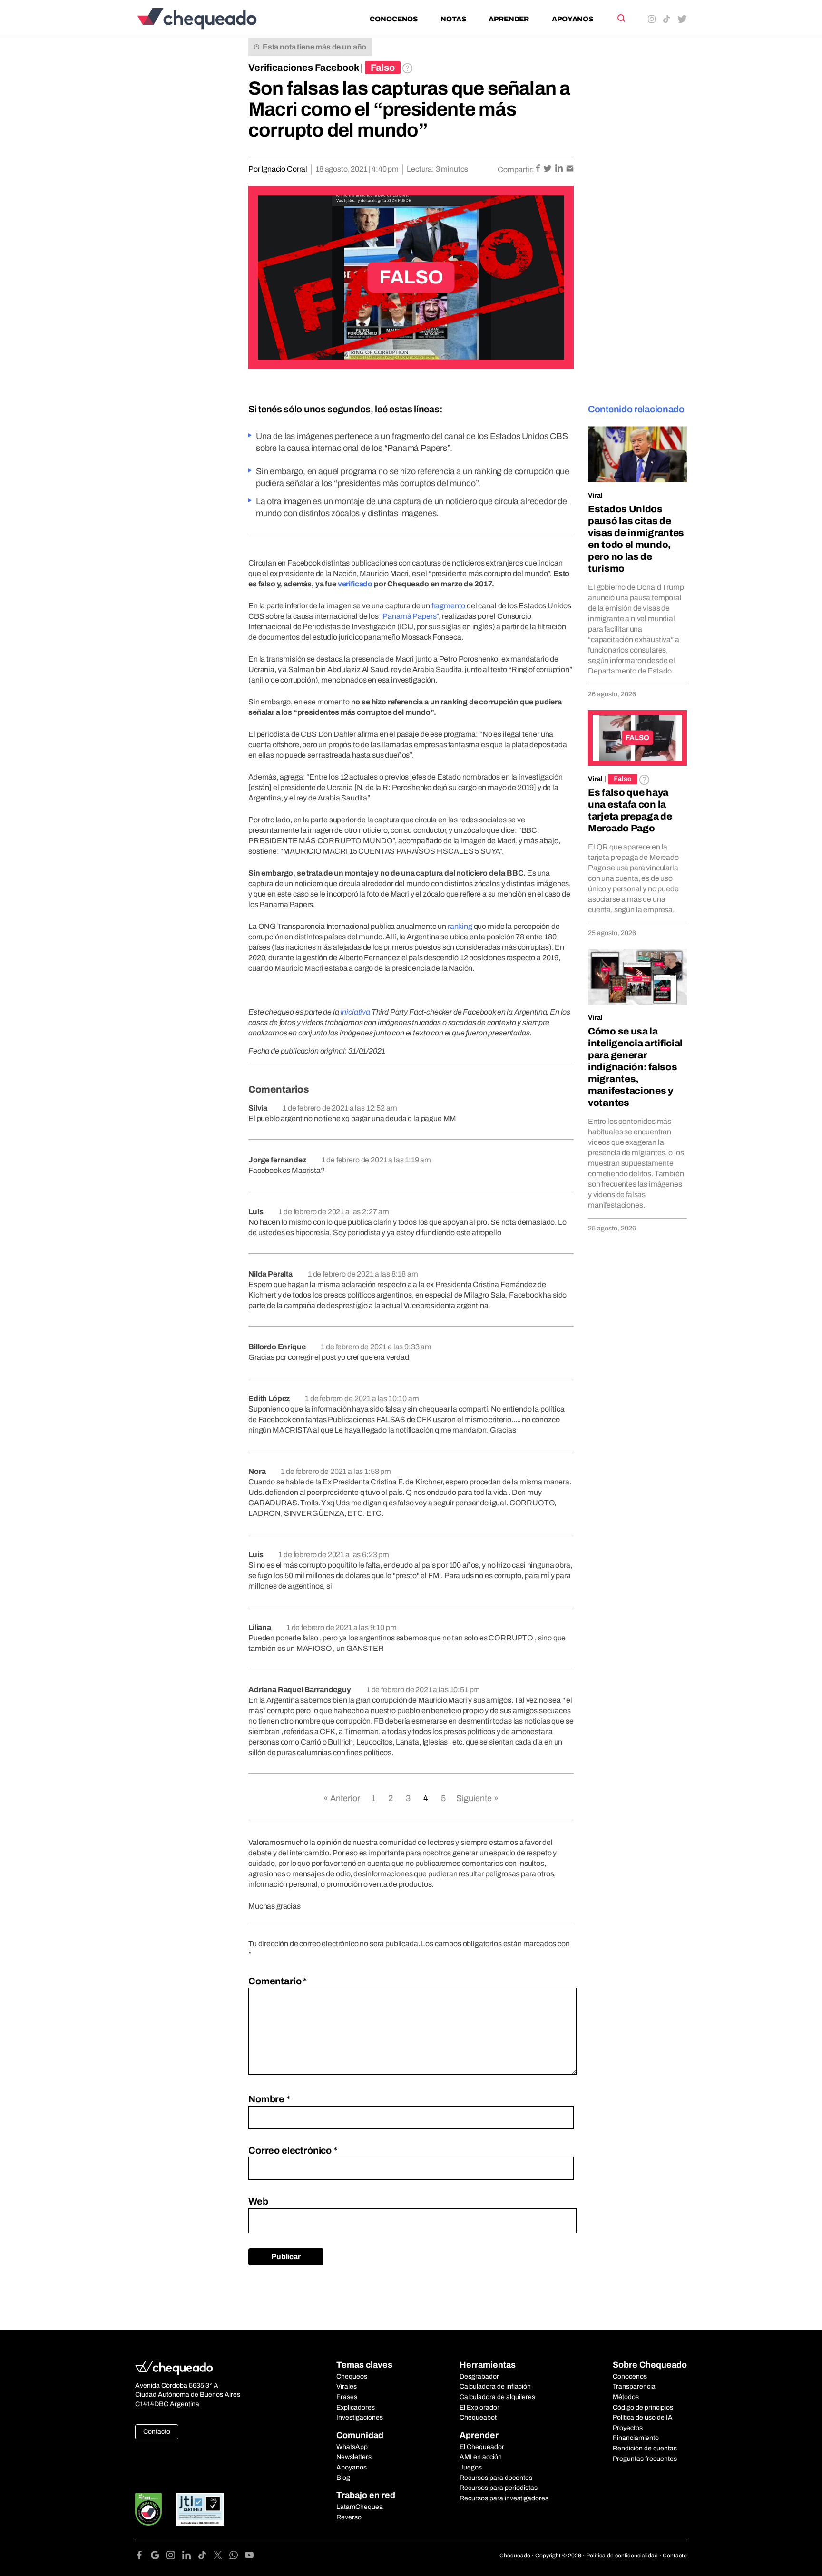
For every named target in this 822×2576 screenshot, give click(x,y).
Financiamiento (636, 2438)
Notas (453, 19)
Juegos (471, 2467)
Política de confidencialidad (622, 2556)
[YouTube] (249, 2557)
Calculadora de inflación (495, 2386)
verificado (355, 584)
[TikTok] (206, 2557)
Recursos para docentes (496, 2478)
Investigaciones (360, 2417)
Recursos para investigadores (504, 2498)
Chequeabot (478, 2417)
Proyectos (628, 2428)
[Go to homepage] (213, 19)
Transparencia (634, 2386)
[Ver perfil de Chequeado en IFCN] (148, 2509)
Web (258, 2201)
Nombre (269, 2099)
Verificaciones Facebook (304, 68)
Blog (343, 2478)
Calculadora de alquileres (497, 2397)
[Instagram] (174, 2557)
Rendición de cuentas (645, 2448)
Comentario (278, 1981)
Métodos (626, 2397)
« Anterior (342, 1798)
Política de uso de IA (643, 2417)
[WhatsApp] (237, 2557)
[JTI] (200, 2509)
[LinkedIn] (190, 2557)
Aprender (509, 19)
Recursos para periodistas (499, 2488)
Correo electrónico (293, 2150)
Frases (347, 2397)
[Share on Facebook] (539, 169)
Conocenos (394, 19)
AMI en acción (481, 2457)
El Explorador (479, 2407)
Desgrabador (479, 2376)
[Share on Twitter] (548, 169)
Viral (595, 495)
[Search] (621, 18)
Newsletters (354, 2457)
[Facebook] (143, 2557)
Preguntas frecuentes (645, 2459)
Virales (347, 2386)
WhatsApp (352, 2447)
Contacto (157, 2432)
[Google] (159, 2557)
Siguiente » (477, 1798)
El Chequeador (482, 2447)
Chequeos (352, 2376)
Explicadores (356, 2407)
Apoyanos (572, 19)
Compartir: (516, 170)
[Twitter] (221, 2557)
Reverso (349, 2517)
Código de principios (643, 2407)
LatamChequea (360, 2507)
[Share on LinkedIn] (560, 169)
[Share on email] (570, 169)
